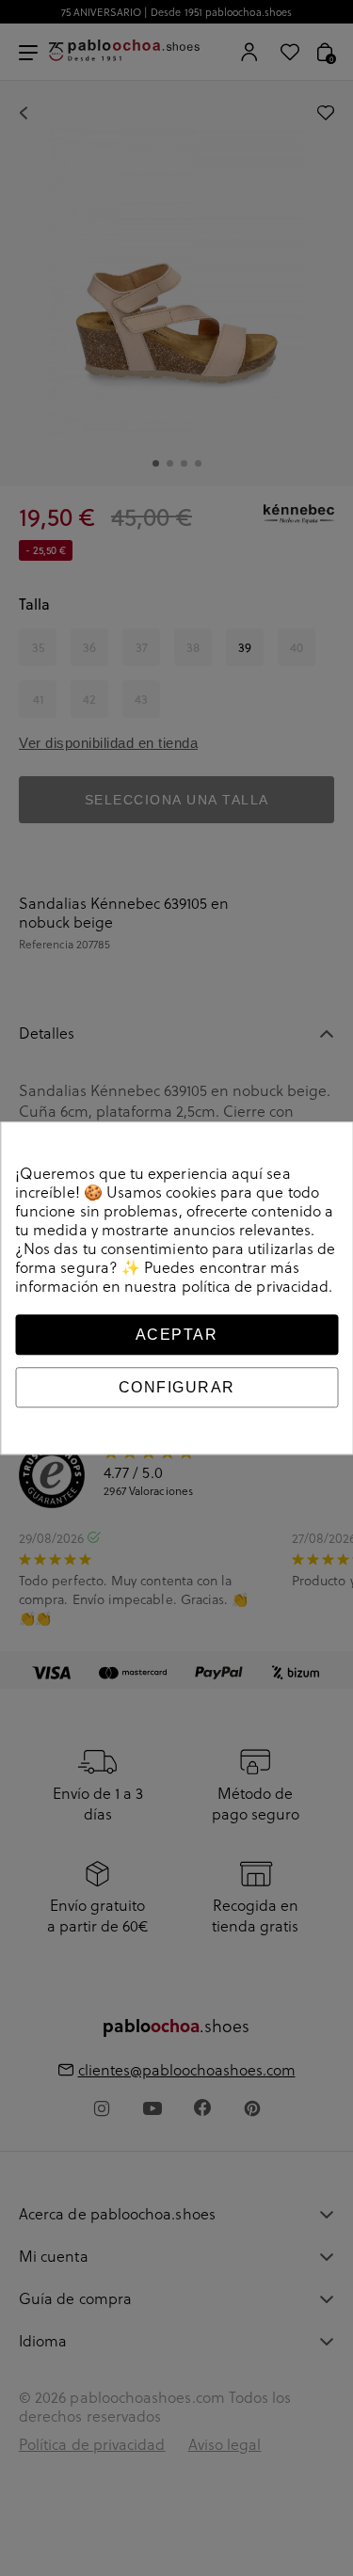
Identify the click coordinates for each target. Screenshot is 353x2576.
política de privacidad (256, 1286)
